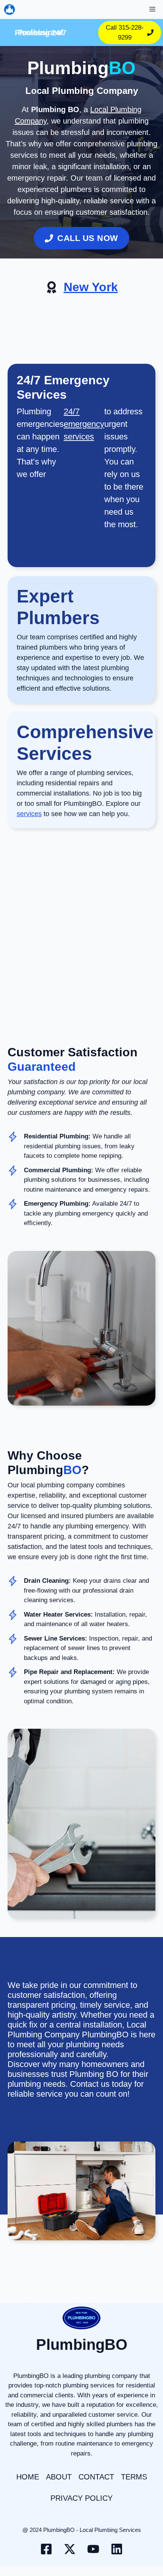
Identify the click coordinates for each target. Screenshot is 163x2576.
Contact (96, 2477)
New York (91, 287)
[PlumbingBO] (9, 10)
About (59, 2477)
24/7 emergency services (84, 424)
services (29, 814)
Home (28, 2477)
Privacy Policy (81, 2498)
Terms (134, 2477)
